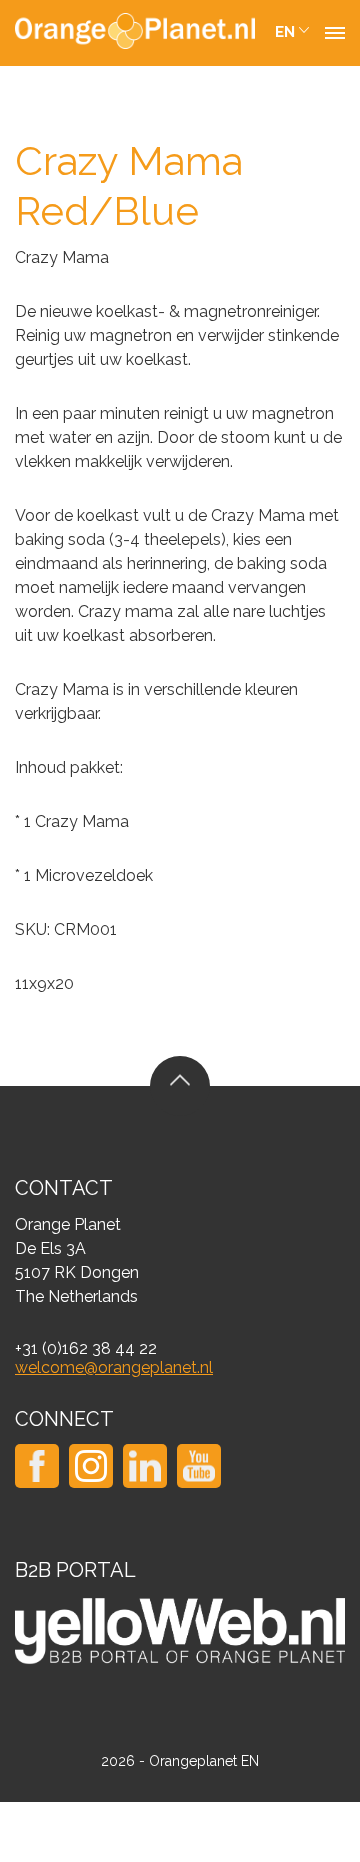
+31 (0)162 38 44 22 (86, 1348)
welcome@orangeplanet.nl (114, 1367)
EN (285, 32)
